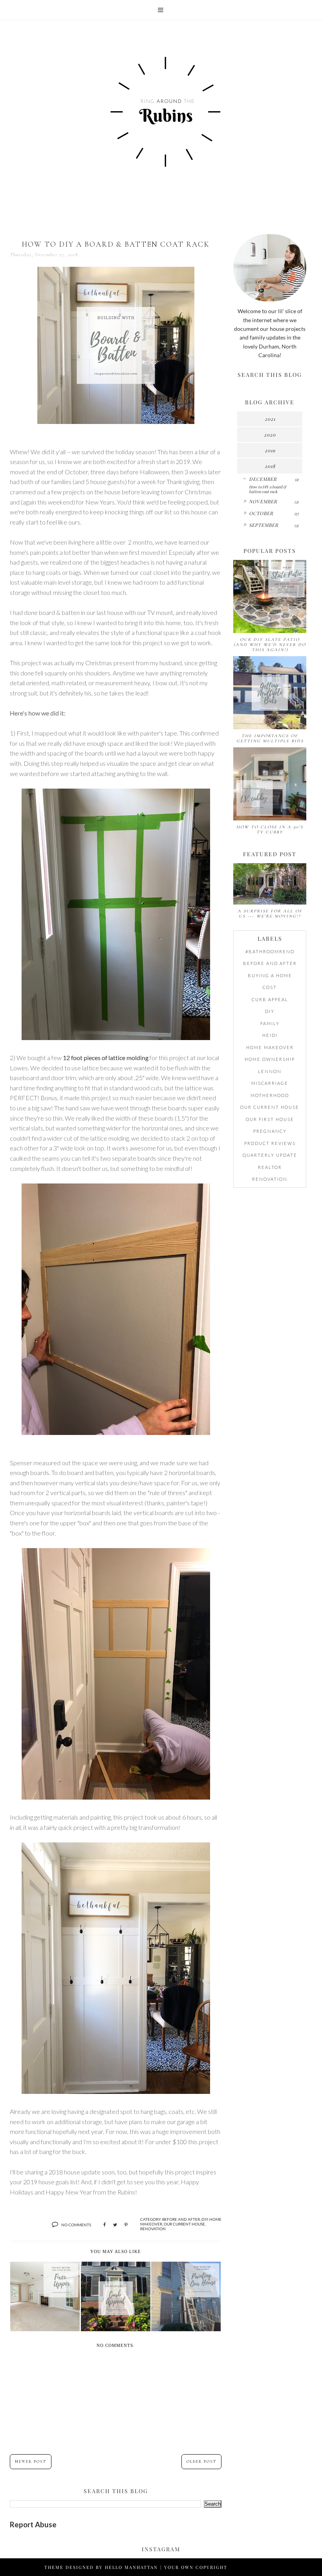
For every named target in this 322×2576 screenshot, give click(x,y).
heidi (270, 1035)
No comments (76, 2225)
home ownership (270, 1059)
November (263, 501)
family (270, 1023)
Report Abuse (33, 2525)
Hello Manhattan (131, 2567)
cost (270, 987)
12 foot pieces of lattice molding (106, 1058)
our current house (184, 2224)
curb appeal (270, 999)
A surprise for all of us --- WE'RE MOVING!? (270, 914)
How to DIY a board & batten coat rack (268, 489)
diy (205, 2219)
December (263, 479)
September (264, 525)
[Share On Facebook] (104, 2225)
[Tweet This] (115, 2225)
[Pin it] (126, 2225)
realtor (270, 1167)
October (261, 513)
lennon (270, 1071)
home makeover (270, 1047)
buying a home (270, 975)
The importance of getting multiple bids (270, 738)
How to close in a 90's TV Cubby (270, 829)
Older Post (201, 2462)
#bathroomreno (270, 951)
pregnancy (270, 1131)
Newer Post (31, 2462)
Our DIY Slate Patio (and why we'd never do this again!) (270, 645)
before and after (181, 2219)
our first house (270, 1119)
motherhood (270, 1095)
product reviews (270, 1143)
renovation (153, 2229)
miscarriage (270, 1083)
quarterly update (270, 1155)
